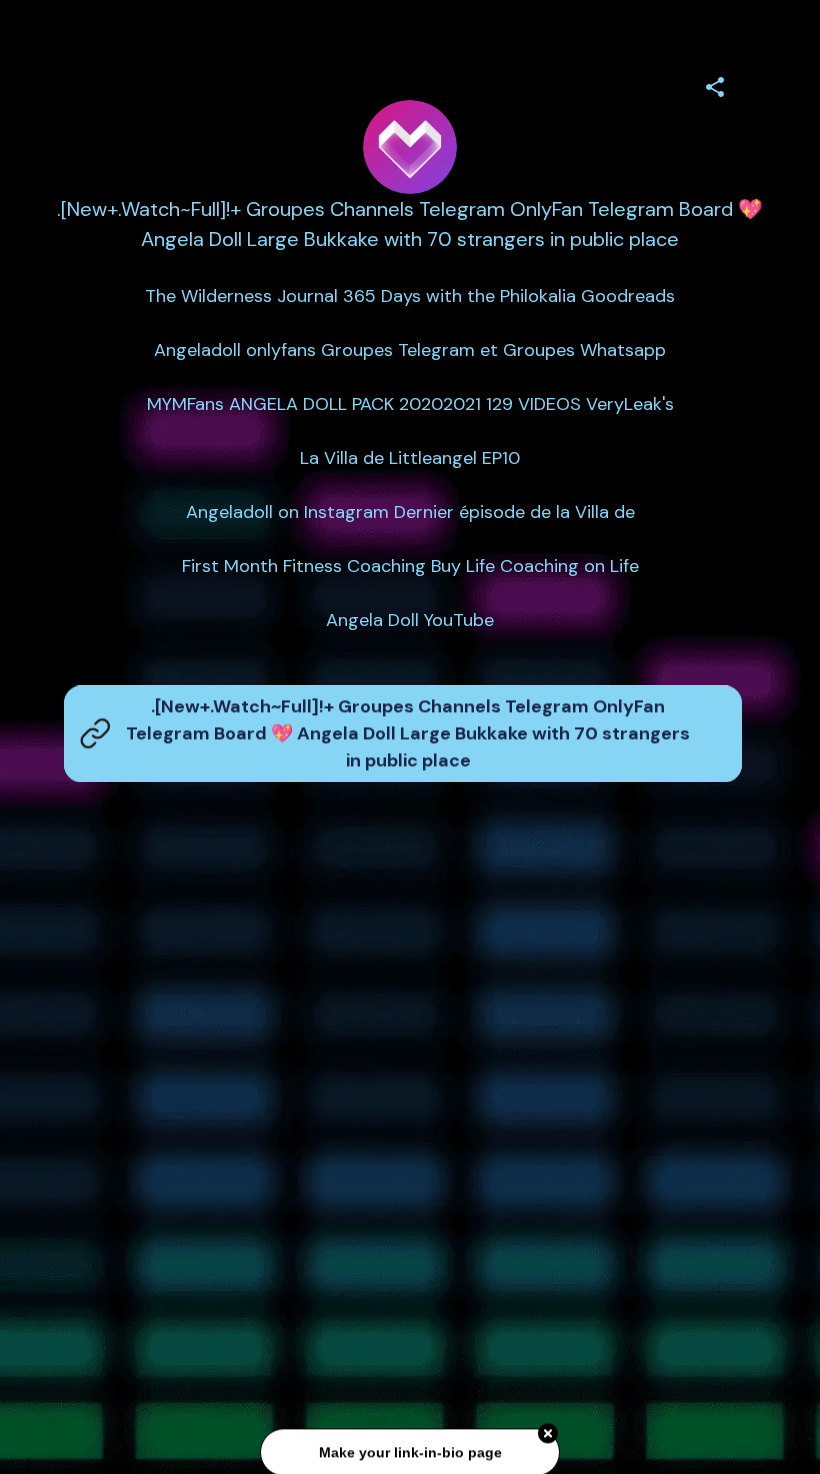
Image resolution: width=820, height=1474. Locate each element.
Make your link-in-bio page (409, 1451)
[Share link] (715, 84)
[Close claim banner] (548, 1432)
